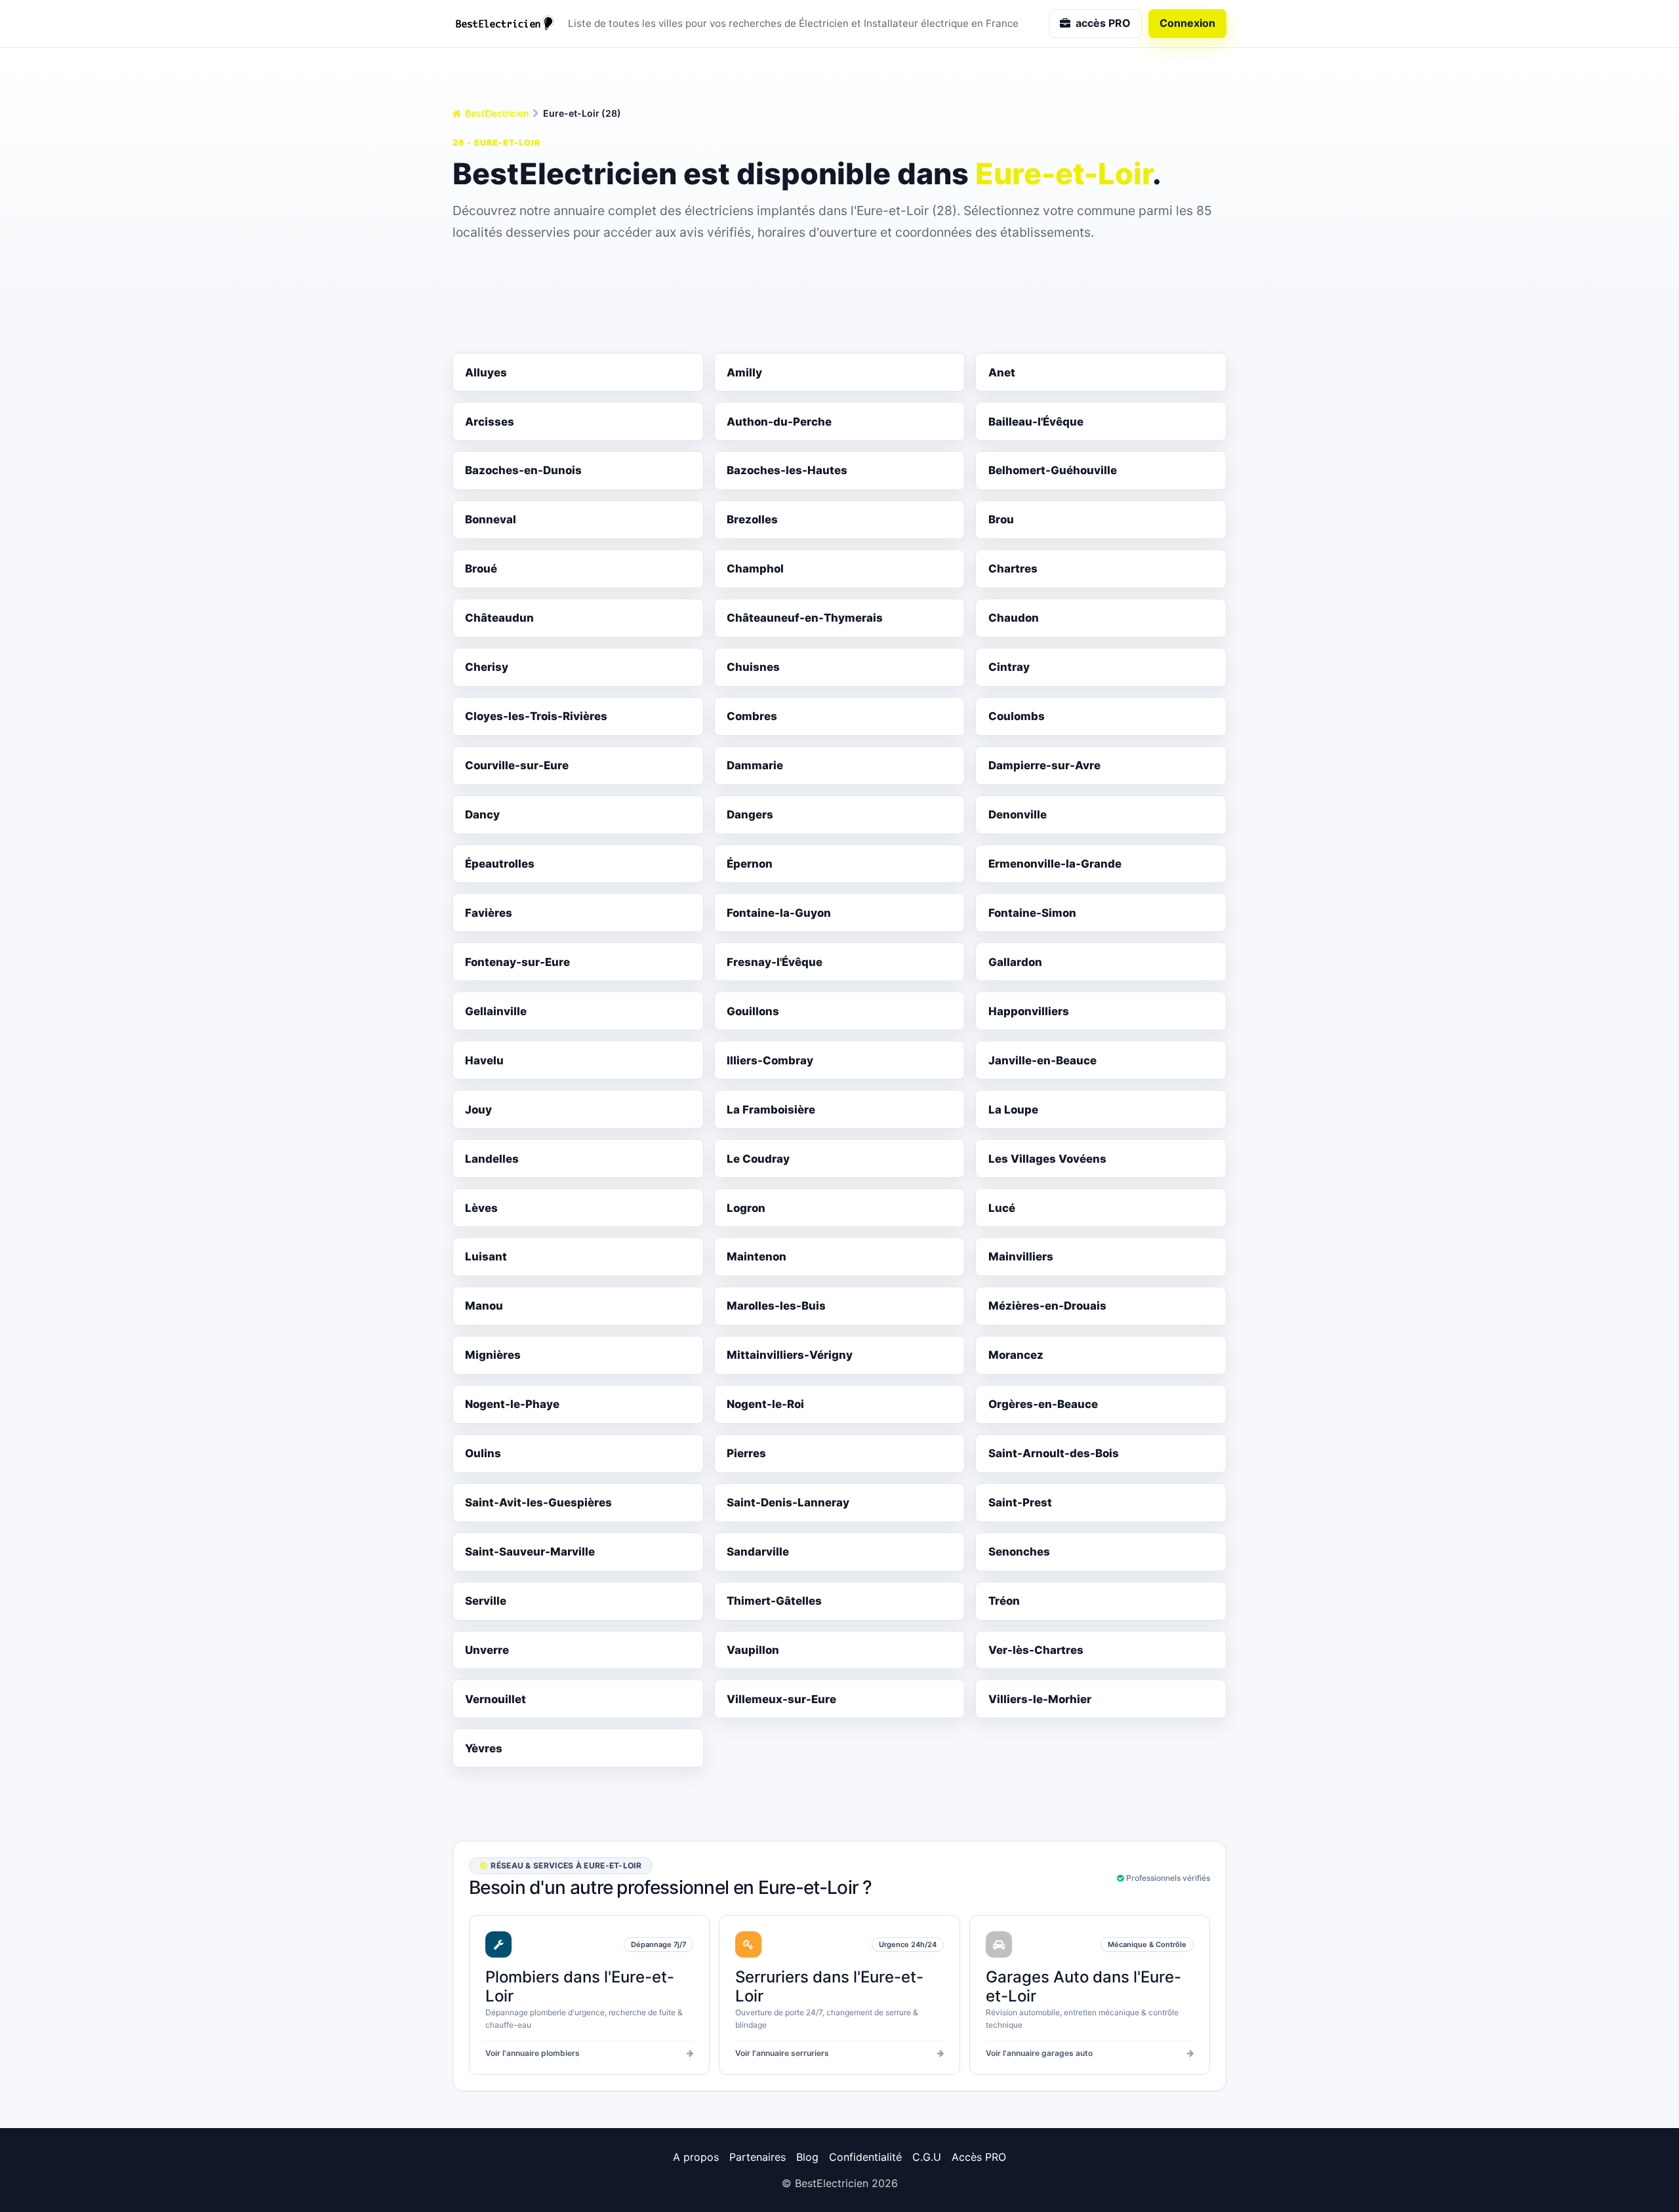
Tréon (1004, 1601)
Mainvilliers (1021, 1257)
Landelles (492, 1159)
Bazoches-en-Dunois (523, 470)
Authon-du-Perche (779, 422)
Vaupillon (753, 1650)
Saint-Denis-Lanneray (788, 1502)
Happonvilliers (1029, 1011)
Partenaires (758, 2157)
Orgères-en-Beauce (1043, 1404)
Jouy (478, 1110)
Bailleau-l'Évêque (1036, 422)
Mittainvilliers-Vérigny (790, 1355)
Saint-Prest (1020, 1502)
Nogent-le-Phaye (512, 1404)
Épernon (750, 864)
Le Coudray (758, 1159)
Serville (486, 1601)
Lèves (481, 1208)
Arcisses (490, 422)
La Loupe (1013, 1110)
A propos (696, 2157)
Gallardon (1015, 962)
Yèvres (484, 1748)
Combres (752, 716)
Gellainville (496, 1011)
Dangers (750, 814)
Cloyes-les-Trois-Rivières (536, 716)
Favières (489, 913)
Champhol (755, 569)
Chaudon (1014, 618)
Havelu (484, 1060)
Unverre (487, 1650)
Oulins (483, 1453)
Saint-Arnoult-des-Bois (1054, 1453)
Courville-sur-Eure (517, 765)
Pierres (746, 1453)
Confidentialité (865, 2157)
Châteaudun (499, 618)
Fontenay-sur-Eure (517, 962)
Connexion (1187, 23)
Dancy (482, 814)
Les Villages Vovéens (1047, 1159)
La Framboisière (771, 1110)
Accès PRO (979, 2157)
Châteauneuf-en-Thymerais (805, 618)
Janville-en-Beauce (1042, 1060)
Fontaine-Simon (1032, 913)
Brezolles (752, 519)
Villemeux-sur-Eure (781, 1699)
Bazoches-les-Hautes (787, 470)
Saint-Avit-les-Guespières (538, 1502)
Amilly (744, 372)
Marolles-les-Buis (776, 1306)
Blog (807, 2157)
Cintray (1009, 667)
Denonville (1018, 814)
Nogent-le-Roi (765, 1404)
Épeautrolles (500, 864)
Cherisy (487, 667)
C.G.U (927, 2157)
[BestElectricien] (505, 24)
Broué (481, 569)
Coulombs (1017, 716)
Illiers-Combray (770, 1060)
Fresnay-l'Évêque (775, 962)
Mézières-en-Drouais (1047, 1306)
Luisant (486, 1257)
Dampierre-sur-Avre (1044, 765)
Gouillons (753, 1011)
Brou (1001, 519)
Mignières (493, 1355)
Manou (484, 1306)
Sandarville (758, 1552)
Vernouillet (496, 1699)
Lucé (1002, 1208)
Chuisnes (753, 667)
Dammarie (755, 765)
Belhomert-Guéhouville (1053, 470)
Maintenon (757, 1257)
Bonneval (491, 519)
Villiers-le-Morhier (1040, 1699)
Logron (746, 1208)
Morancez (1016, 1355)
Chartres (1013, 569)
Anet (1002, 372)
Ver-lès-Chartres (1036, 1650)
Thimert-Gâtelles (774, 1601)
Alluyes (486, 372)
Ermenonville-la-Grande (1055, 864)
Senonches (1019, 1552)
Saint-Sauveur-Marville (530, 1552)
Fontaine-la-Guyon (779, 913)
